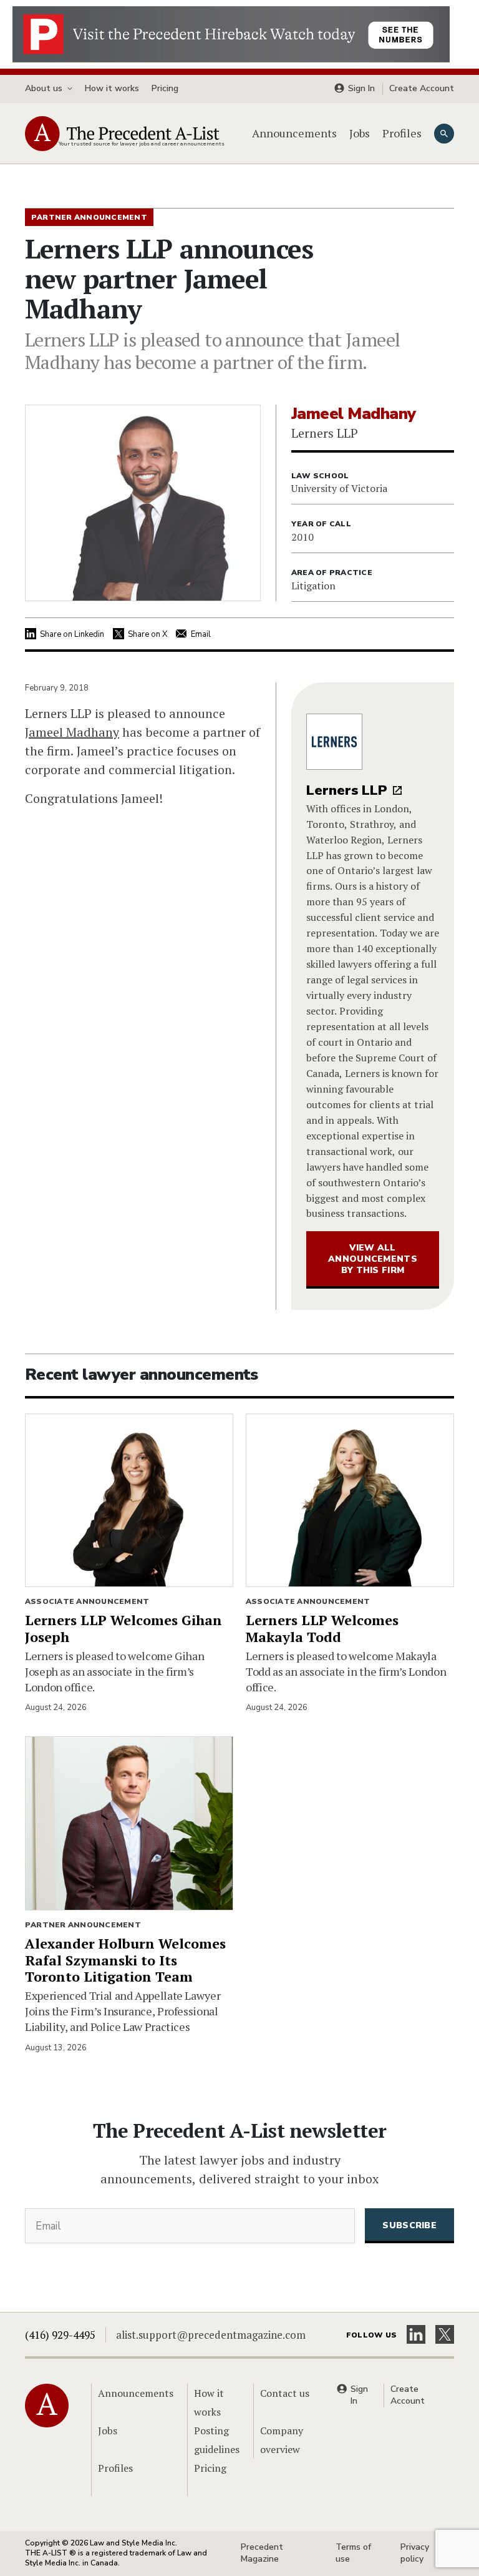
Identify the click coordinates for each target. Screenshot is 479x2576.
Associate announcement (87, 1601)
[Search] (444, 134)
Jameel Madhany (72, 732)
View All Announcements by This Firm (373, 1259)
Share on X (148, 634)
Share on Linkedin (72, 634)
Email (201, 634)
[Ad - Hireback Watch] (231, 33)
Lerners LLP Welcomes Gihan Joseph (123, 1628)
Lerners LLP (347, 790)
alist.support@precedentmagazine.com (211, 2335)
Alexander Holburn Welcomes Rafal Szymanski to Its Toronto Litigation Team (125, 1960)
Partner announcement (83, 1925)
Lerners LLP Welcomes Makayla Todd (322, 1628)
